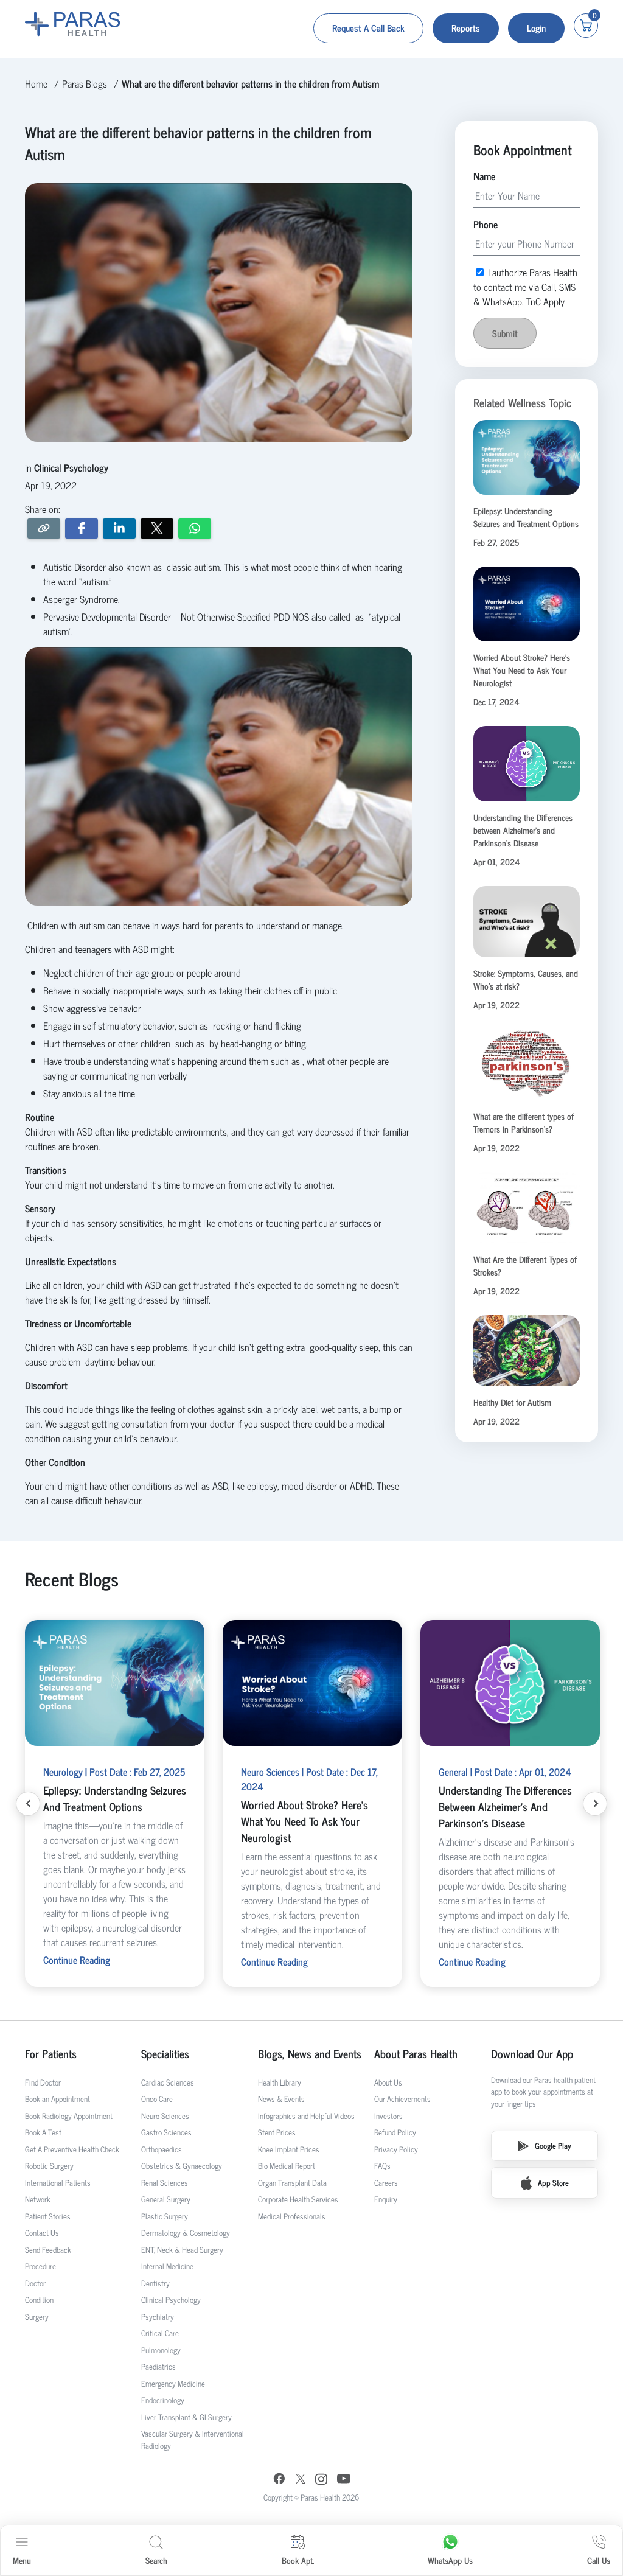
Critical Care (160, 2333)
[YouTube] (344, 2480)
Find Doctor (43, 2082)
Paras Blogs (85, 83)
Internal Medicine (167, 2266)
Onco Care (157, 2099)
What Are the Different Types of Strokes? (525, 1265)
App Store (553, 2183)
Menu (22, 2560)
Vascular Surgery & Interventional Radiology (193, 2439)
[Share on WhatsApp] (195, 529)
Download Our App (532, 2054)
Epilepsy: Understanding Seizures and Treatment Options (526, 517)
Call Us (599, 2560)
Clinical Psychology (171, 2299)
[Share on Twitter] (157, 529)
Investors (388, 2116)
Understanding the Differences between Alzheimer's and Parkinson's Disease (523, 830)
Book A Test (43, 2132)
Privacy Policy (396, 2149)
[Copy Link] (44, 529)
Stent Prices (277, 2132)
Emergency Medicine (173, 2383)
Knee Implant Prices (289, 2149)
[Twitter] (301, 2480)
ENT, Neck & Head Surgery (182, 2250)
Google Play (553, 2145)
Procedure (40, 2266)
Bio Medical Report (287, 2166)
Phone (486, 224)
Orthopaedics (162, 2149)
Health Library (280, 2082)
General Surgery (166, 2199)
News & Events (281, 2099)
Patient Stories (48, 2216)
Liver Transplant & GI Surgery (186, 2417)
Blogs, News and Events (310, 2054)
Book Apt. (298, 2560)
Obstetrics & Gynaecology (182, 2166)
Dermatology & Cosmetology (186, 2232)
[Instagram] (321, 2480)
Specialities (165, 2054)
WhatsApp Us (450, 2560)
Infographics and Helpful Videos (306, 2116)
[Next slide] (595, 1804)
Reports (466, 28)
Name (484, 176)
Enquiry (386, 2199)
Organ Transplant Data (292, 2183)
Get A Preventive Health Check (72, 2149)
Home (36, 83)
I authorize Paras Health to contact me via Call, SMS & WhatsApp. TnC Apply (525, 287)
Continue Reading (77, 1960)
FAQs (382, 2166)
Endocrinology (163, 2400)
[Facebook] (279, 2480)
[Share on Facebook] (82, 529)
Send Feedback (48, 2250)
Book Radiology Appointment (69, 2116)
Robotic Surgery (49, 2166)
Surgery (37, 2316)
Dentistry (155, 2283)
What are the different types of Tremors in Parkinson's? (524, 1122)
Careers (386, 2183)
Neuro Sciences (165, 2116)
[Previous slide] (28, 1804)
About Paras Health (416, 2054)
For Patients (51, 2054)
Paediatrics (158, 2366)
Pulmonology (161, 2350)
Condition (39, 2299)
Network (38, 2199)
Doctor (35, 2283)
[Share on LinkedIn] (119, 529)
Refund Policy (395, 2132)
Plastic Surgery (165, 2216)
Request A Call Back (368, 28)
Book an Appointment (57, 2099)
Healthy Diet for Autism (512, 1402)
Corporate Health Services (298, 2199)
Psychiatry (158, 2316)
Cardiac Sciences (168, 2082)
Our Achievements (402, 2099)
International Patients (58, 2183)
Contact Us (42, 2232)
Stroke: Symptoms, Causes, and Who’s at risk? (526, 979)
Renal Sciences (165, 2183)
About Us (388, 2082)
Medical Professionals (292, 2216)
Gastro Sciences (166, 2132)
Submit (505, 333)
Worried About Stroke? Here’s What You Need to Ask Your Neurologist (522, 670)
